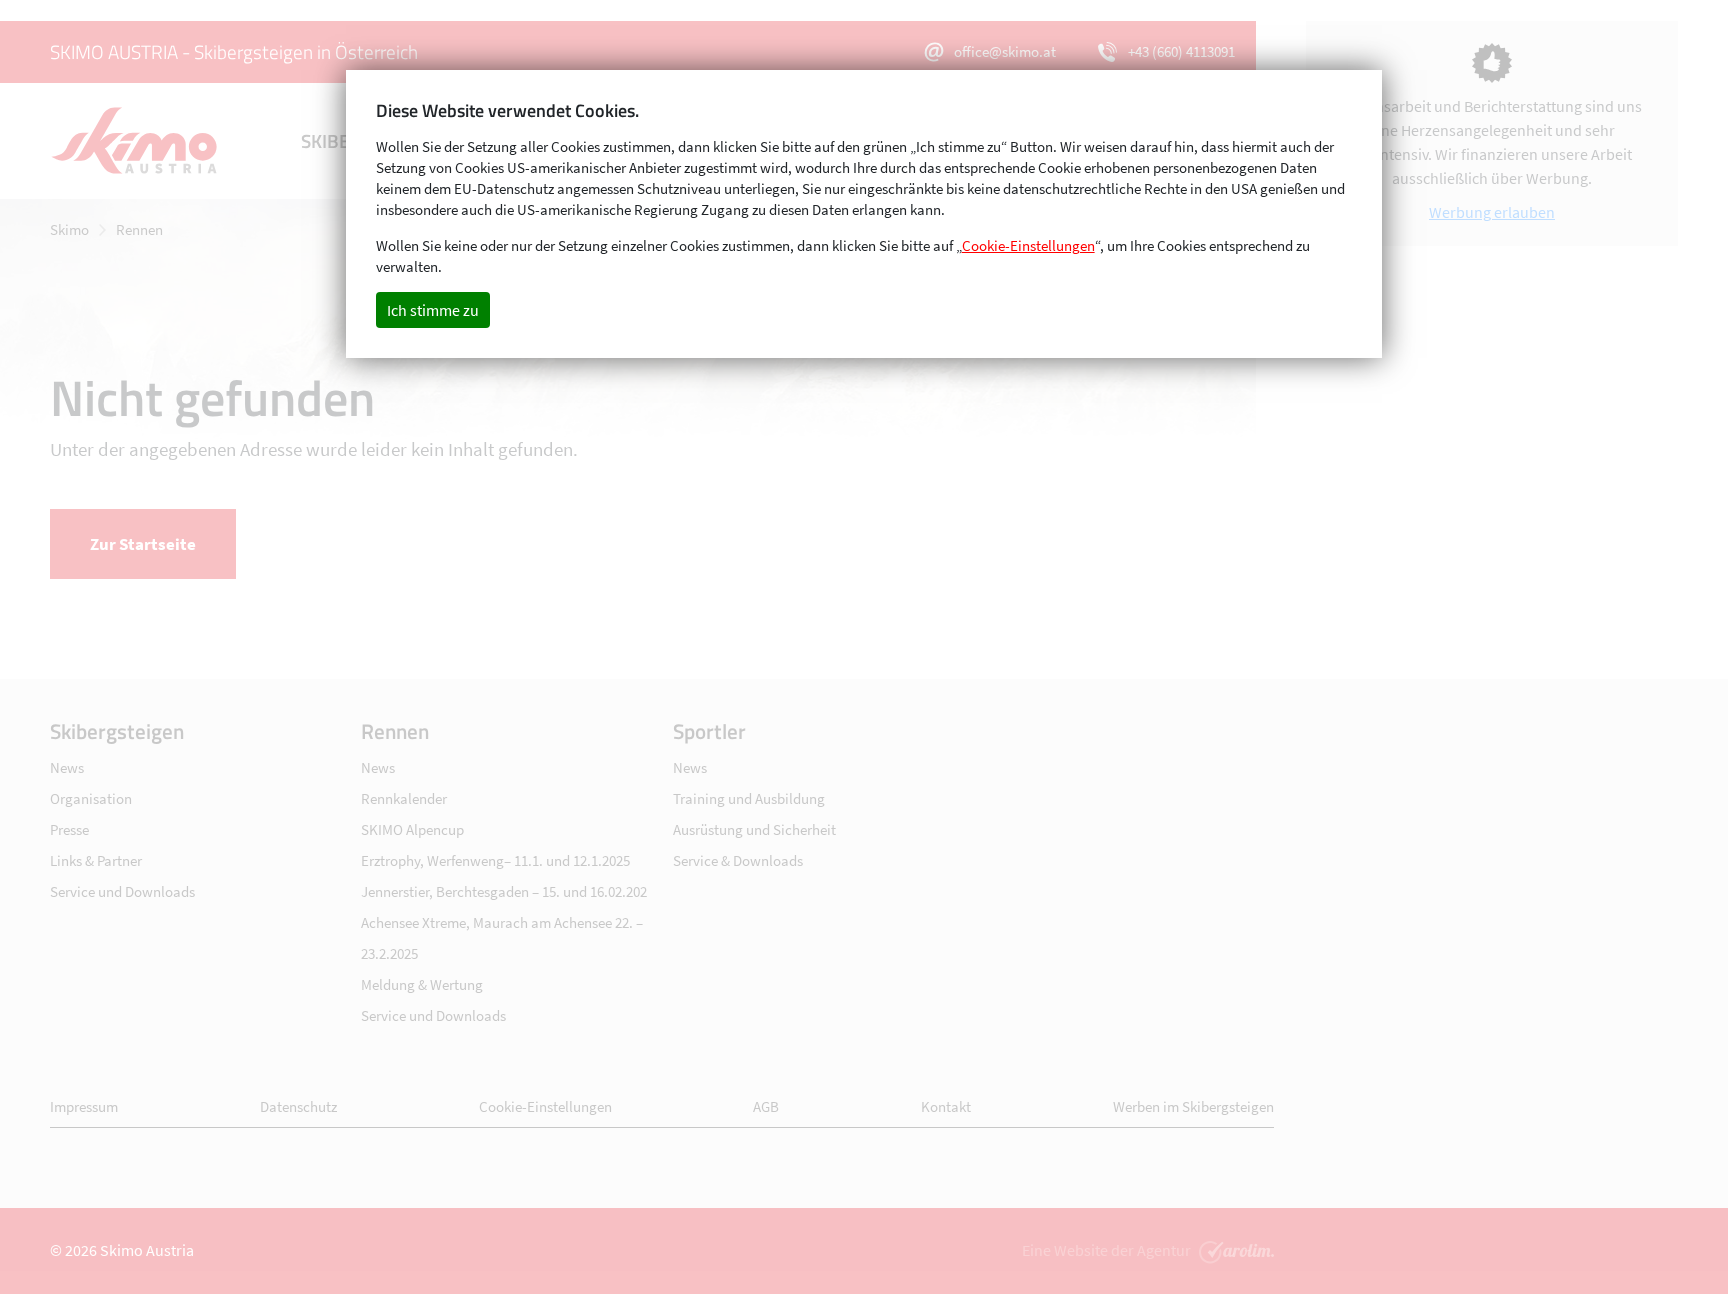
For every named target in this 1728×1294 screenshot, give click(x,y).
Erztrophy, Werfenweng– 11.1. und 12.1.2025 (495, 860)
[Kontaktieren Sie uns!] (1234, 1250)
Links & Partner (96, 860)
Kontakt (946, 1106)
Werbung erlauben (1492, 212)
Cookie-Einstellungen (545, 1106)
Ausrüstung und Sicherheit (754, 829)
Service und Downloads (122, 891)
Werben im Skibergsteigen (1193, 1106)
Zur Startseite (143, 544)
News (67, 767)
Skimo (69, 229)
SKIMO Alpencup (412, 829)
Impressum (84, 1106)
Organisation (91, 798)
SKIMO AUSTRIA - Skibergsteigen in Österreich (234, 51)
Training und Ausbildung (749, 798)
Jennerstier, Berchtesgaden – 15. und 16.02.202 (504, 891)
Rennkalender (404, 798)
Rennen (139, 229)
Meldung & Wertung (422, 984)
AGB (766, 1106)
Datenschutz (298, 1106)
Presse (69, 829)
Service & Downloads (738, 860)
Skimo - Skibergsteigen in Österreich (135, 141)
